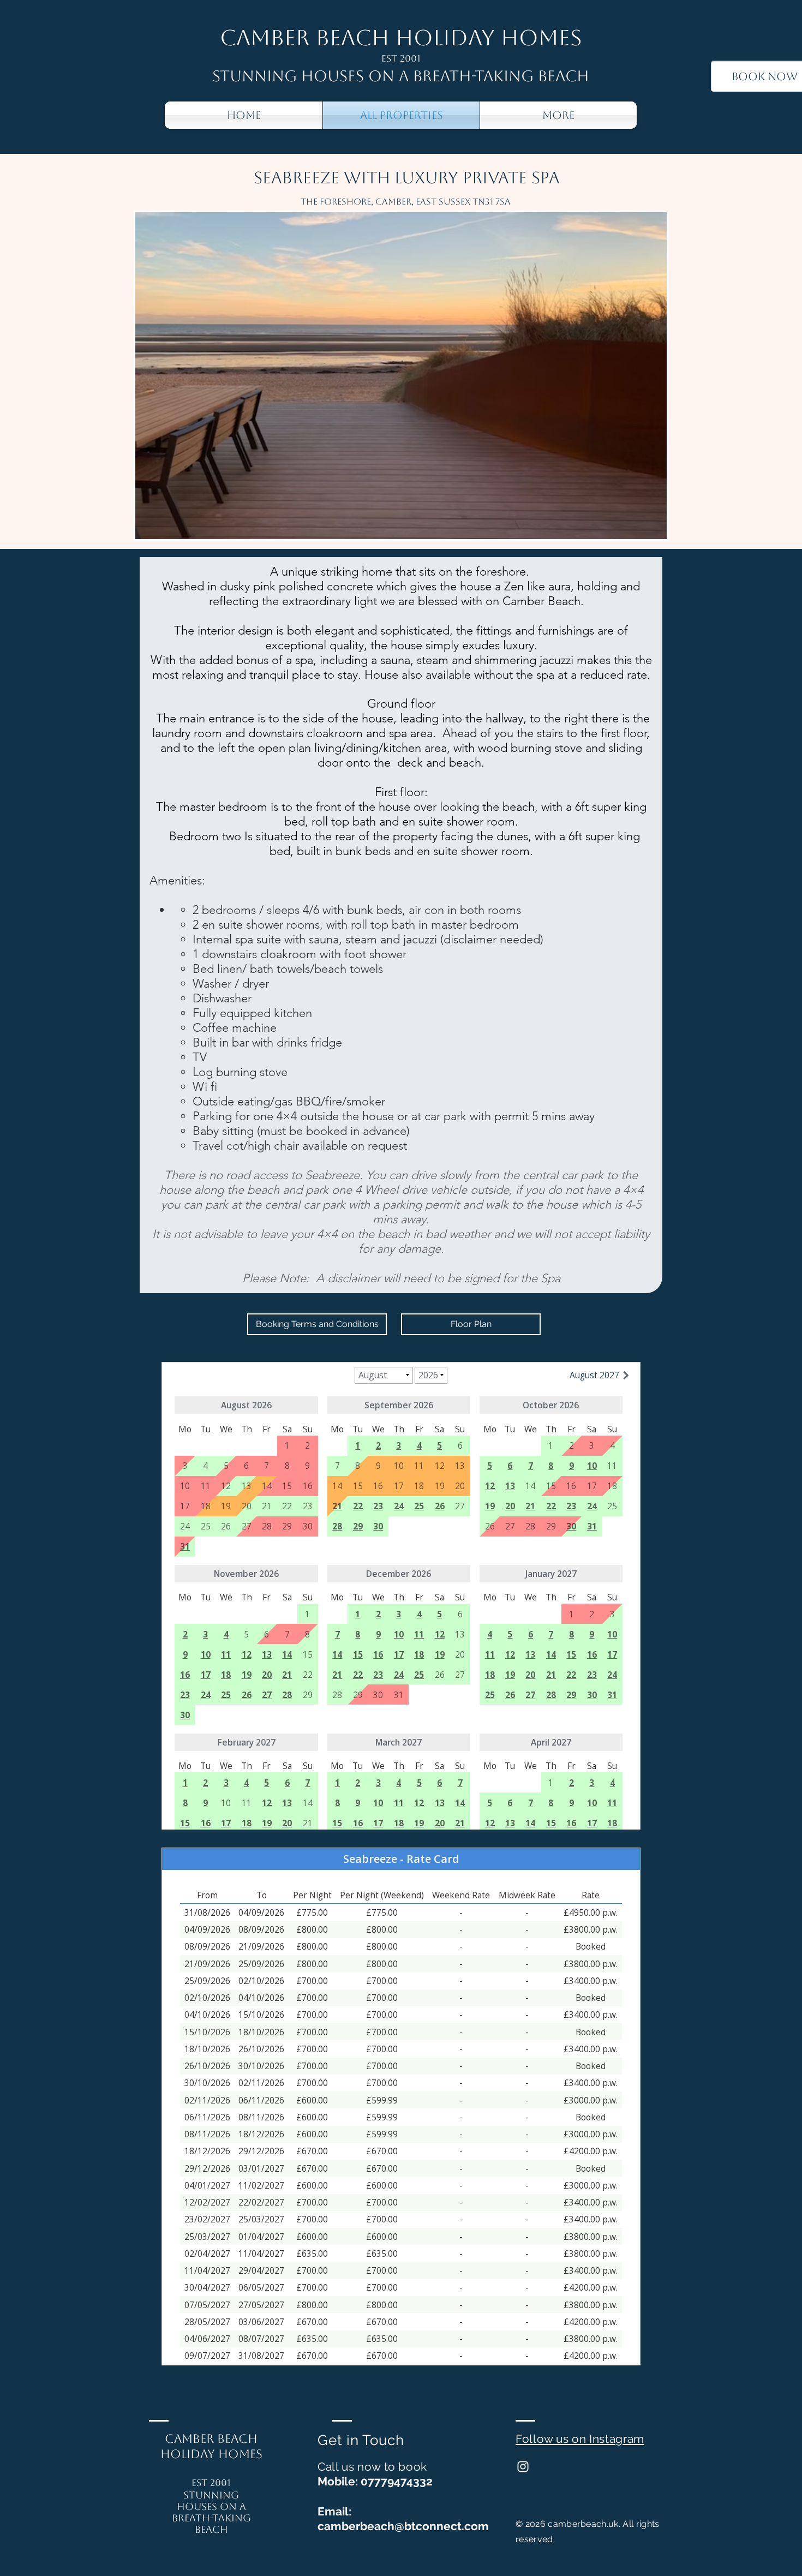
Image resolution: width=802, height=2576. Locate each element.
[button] (401, 376)
